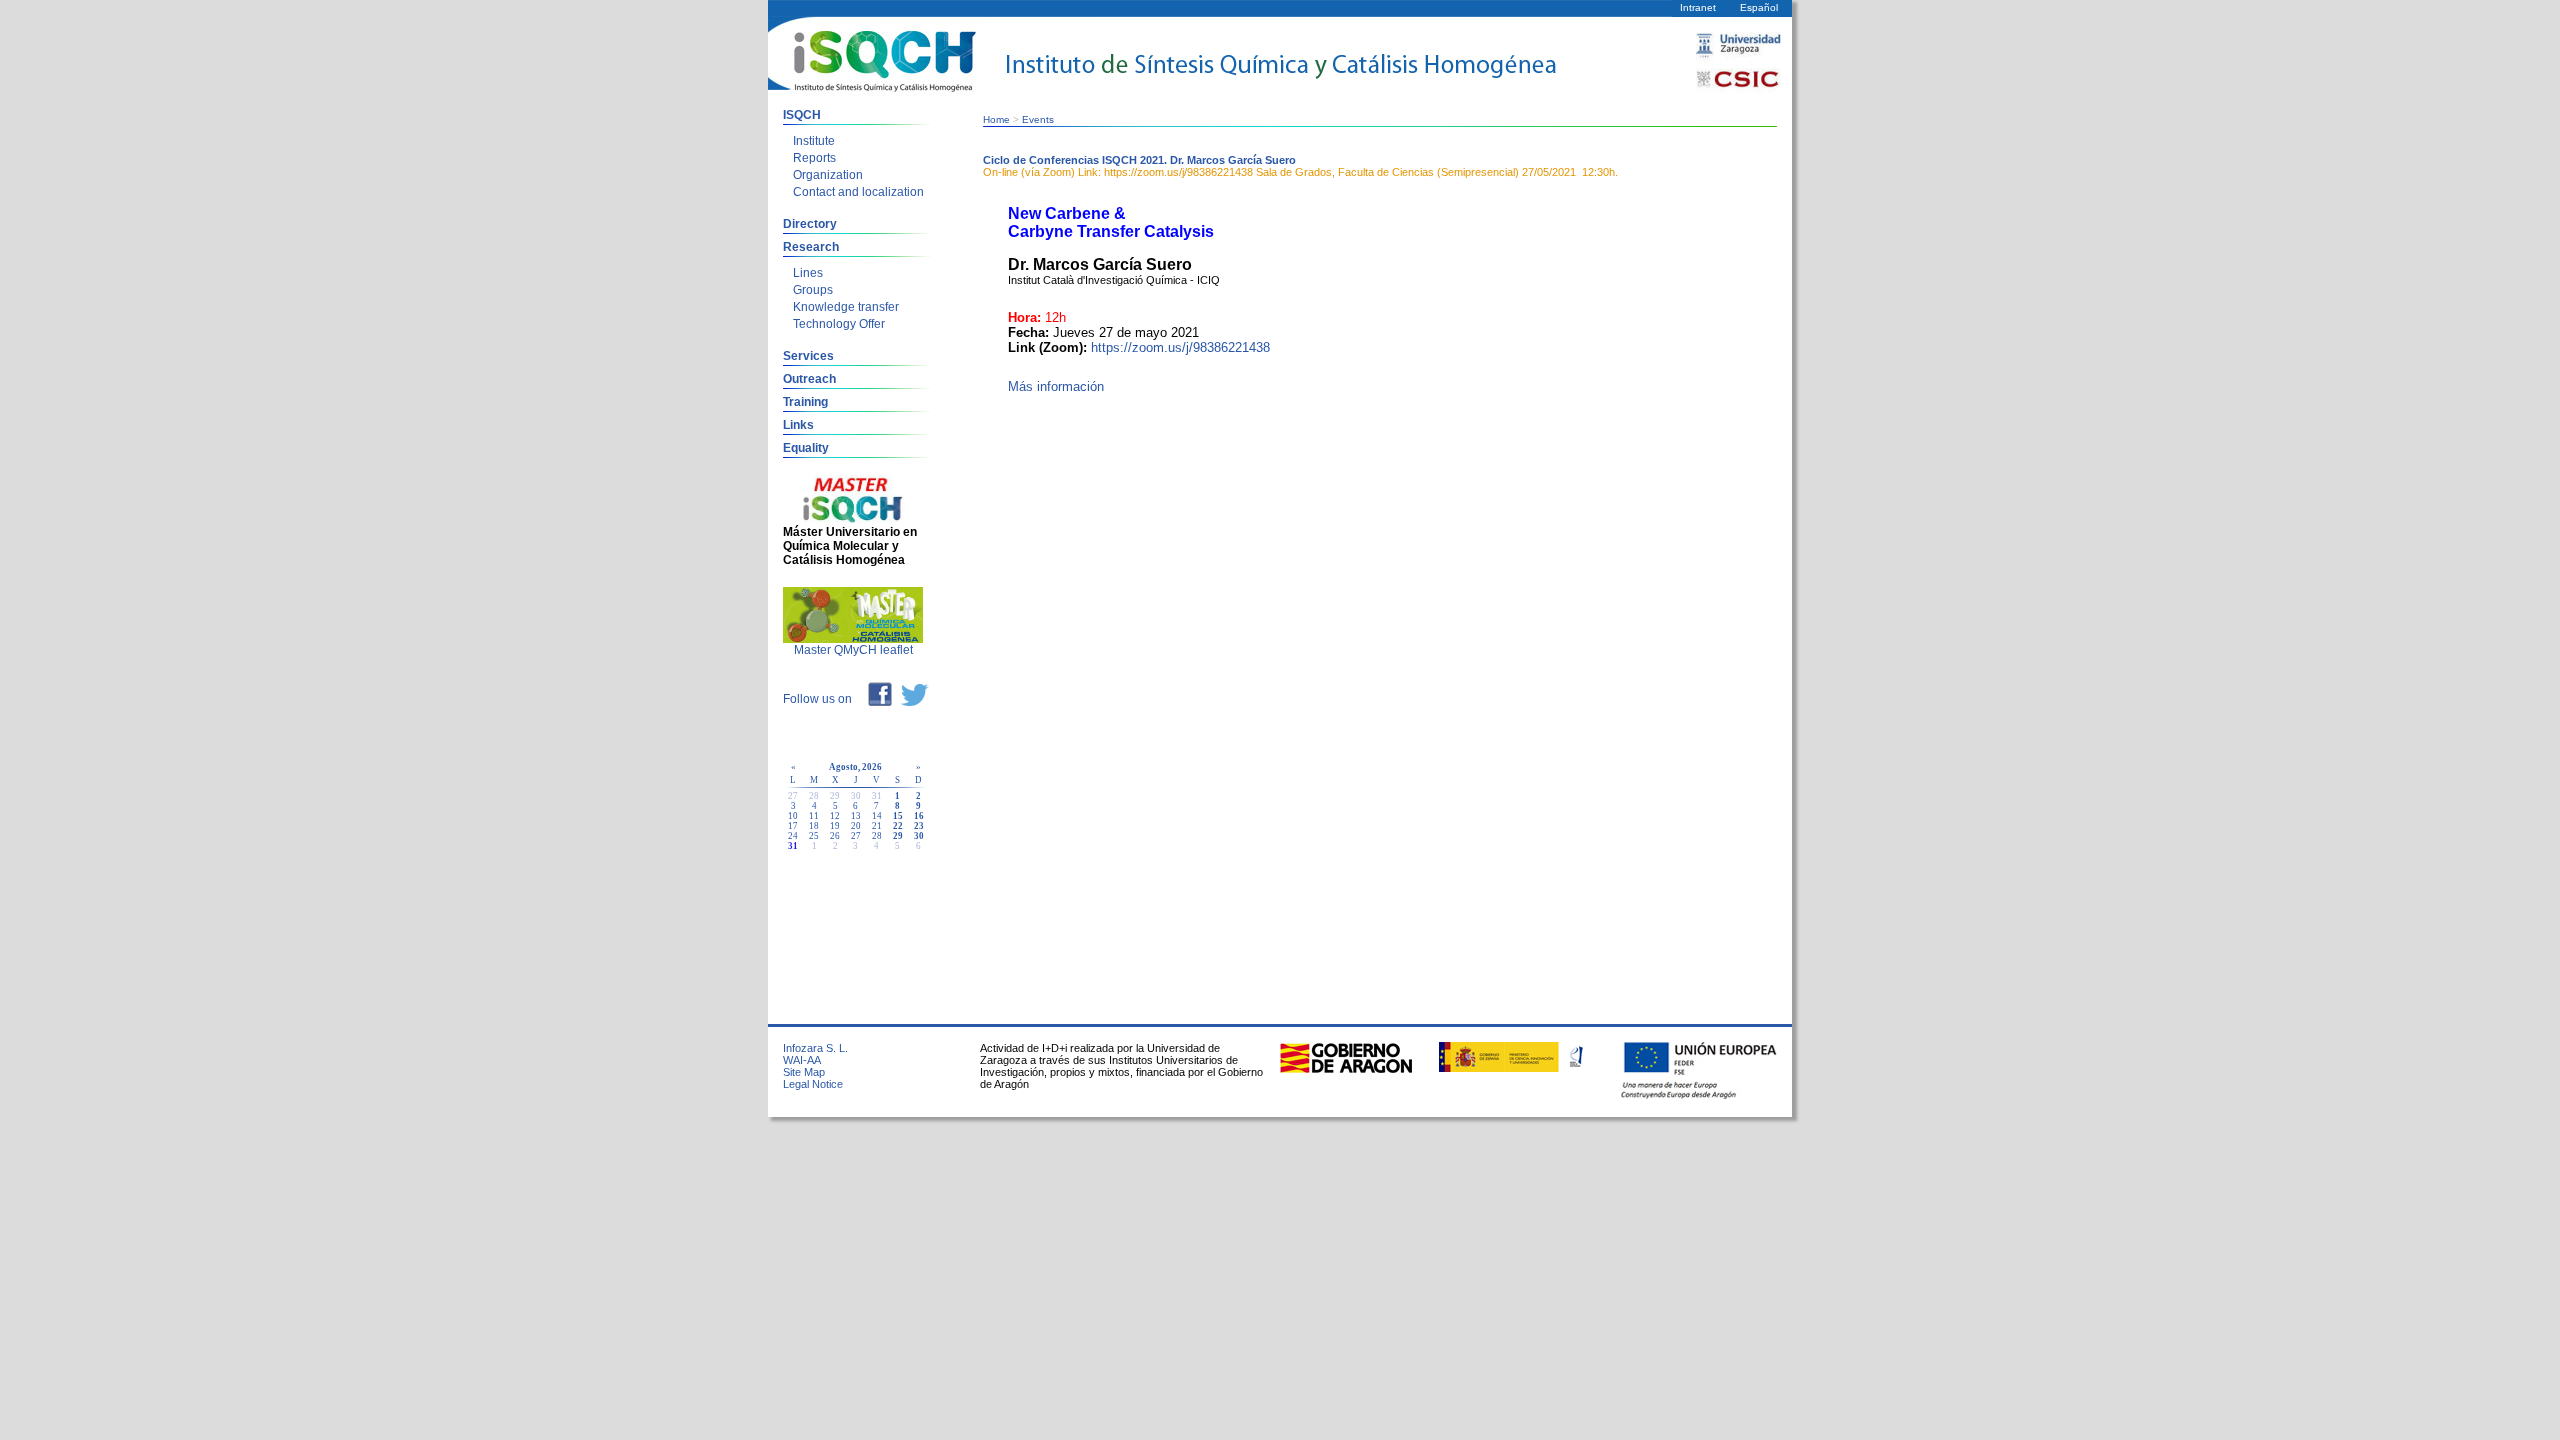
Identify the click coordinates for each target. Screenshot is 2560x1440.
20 (856, 826)
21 (877, 826)
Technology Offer (839, 324)
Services (808, 356)
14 (877, 816)
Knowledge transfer (846, 307)
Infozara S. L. (815, 1048)
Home (996, 119)
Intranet (1698, 7)
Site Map (804, 1072)
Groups (813, 290)
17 (793, 826)
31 (793, 846)
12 (835, 816)
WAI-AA (802, 1060)
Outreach (809, 379)
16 (919, 816)
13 (856, 816)
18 (814, 826)
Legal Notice (813, 1084)
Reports (814, 158)
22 (898, 826)
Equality (806, 448)
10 (793, 816)
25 (814, 836)
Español (1759, 7)
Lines (808, 273)
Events (1038, 119)
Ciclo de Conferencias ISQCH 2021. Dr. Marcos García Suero (1139, 160)
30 (919, 836)
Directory (810, 224)
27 (856, 836)
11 (814, 816)
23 (919, 826)
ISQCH (802, 115)
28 (877, 836)
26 (835, 836)
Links (798, 425)
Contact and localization (858, 192)
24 (793, 836)
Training (805, 402)
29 (898, 836)
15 (898, 816)
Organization (828, 175)
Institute (814, 141)
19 (835, 826)
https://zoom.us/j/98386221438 (1180, 347)
